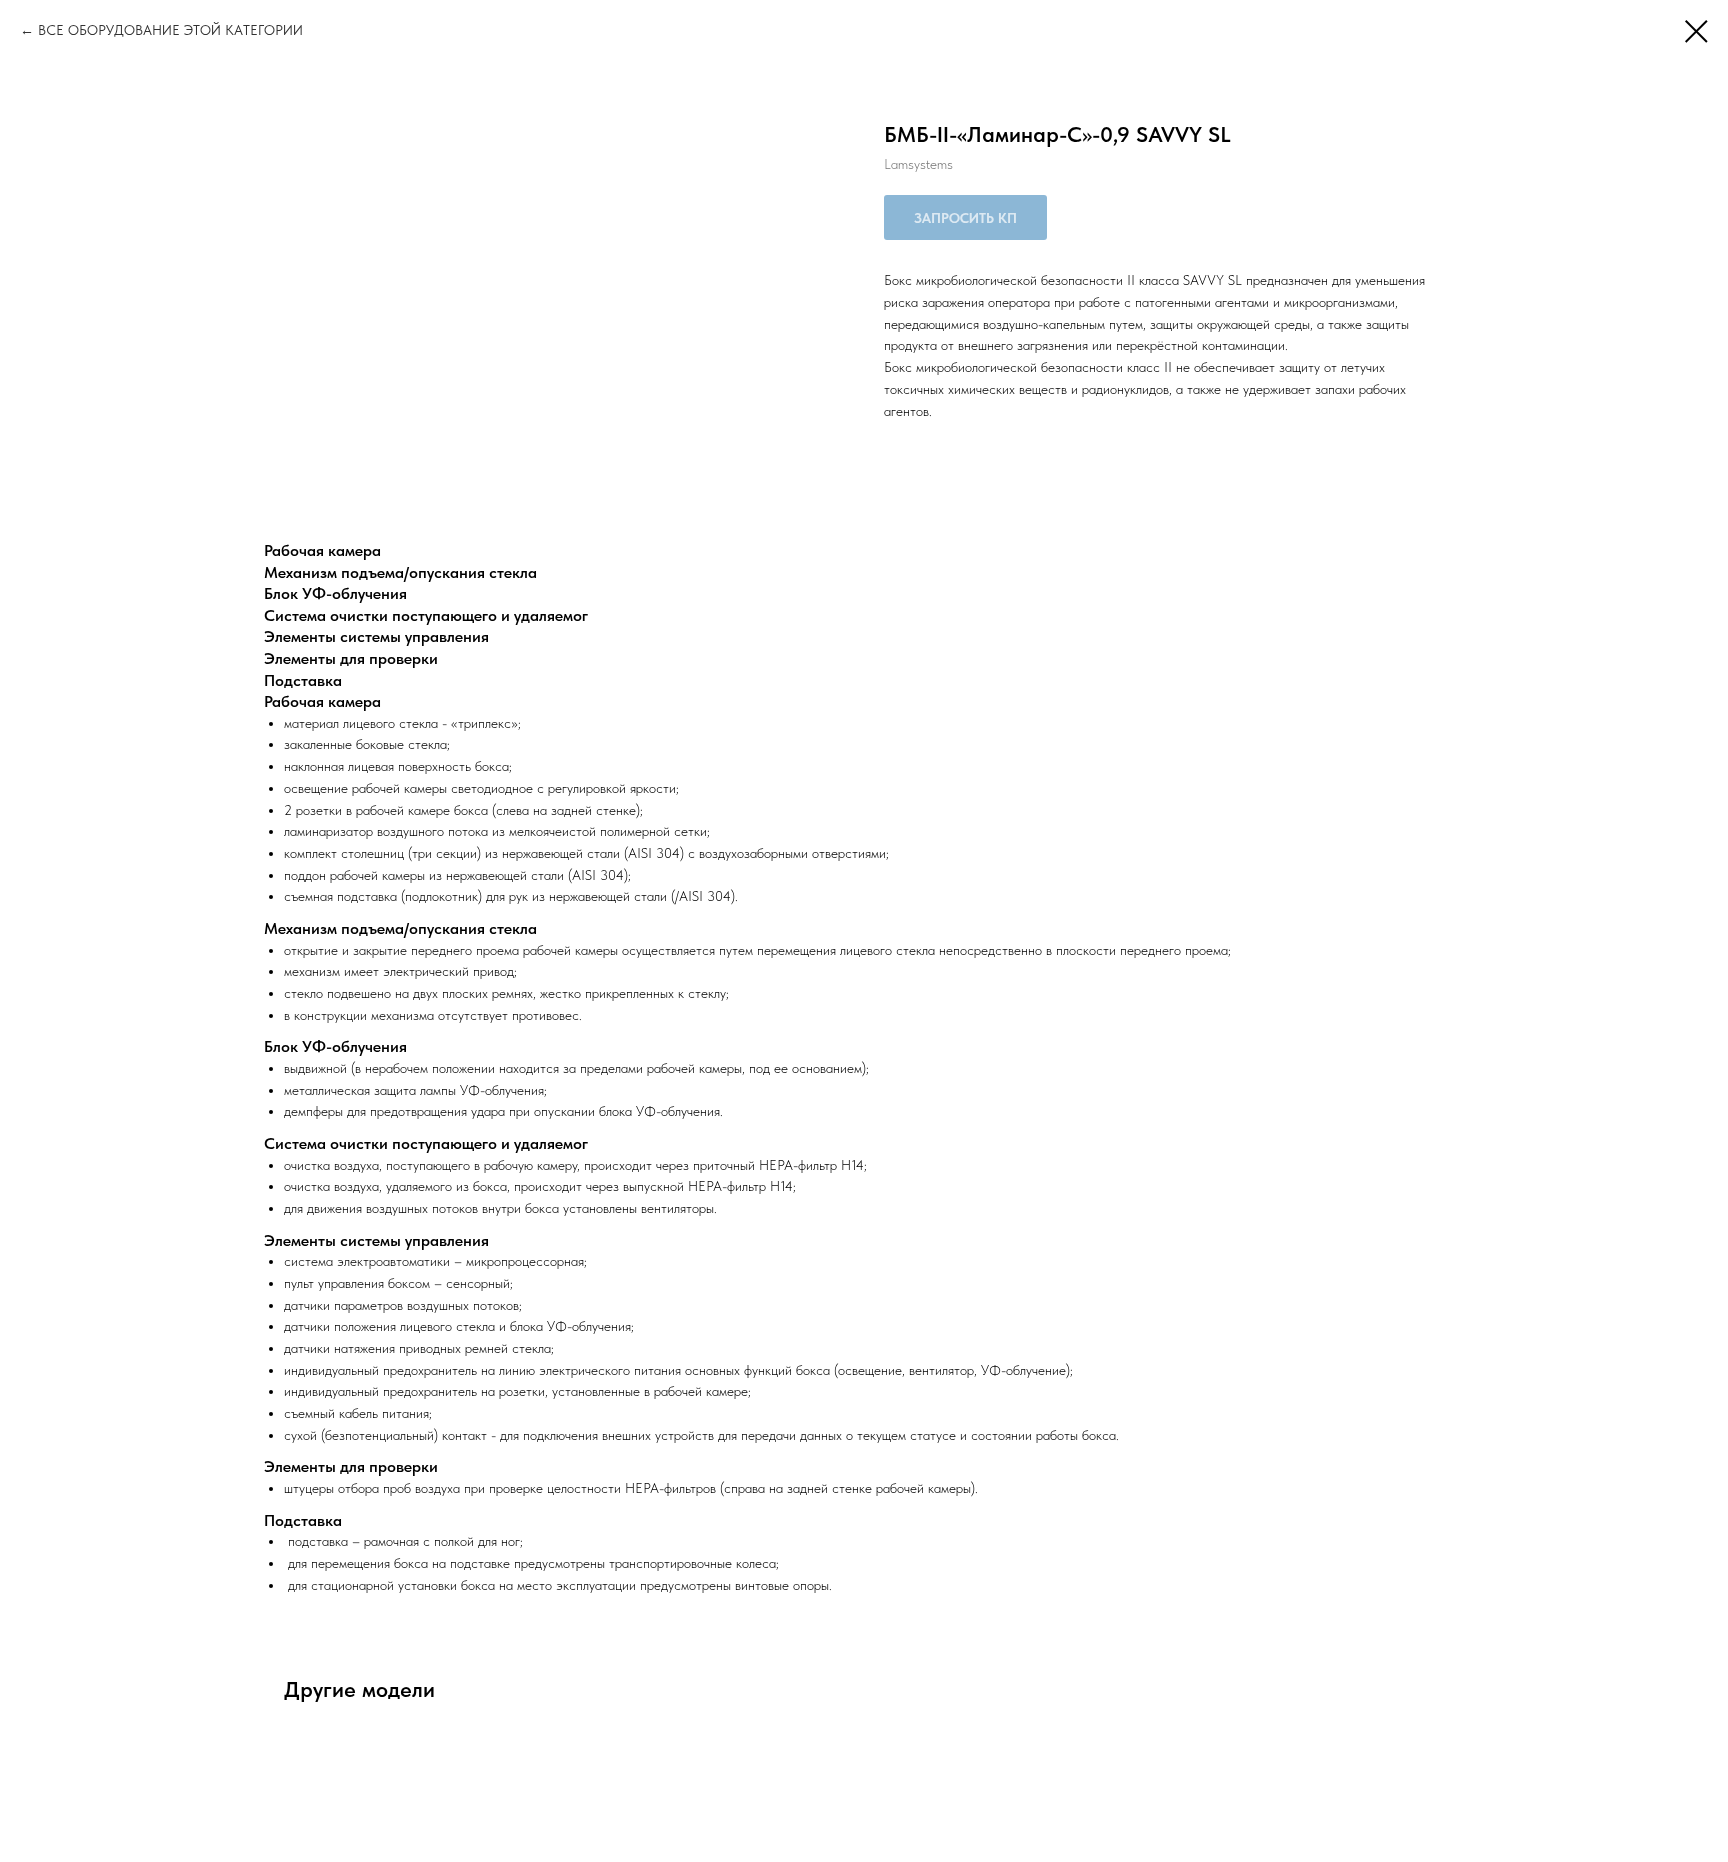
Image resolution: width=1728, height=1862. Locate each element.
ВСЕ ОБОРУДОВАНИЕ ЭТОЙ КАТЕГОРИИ (170, 30)
